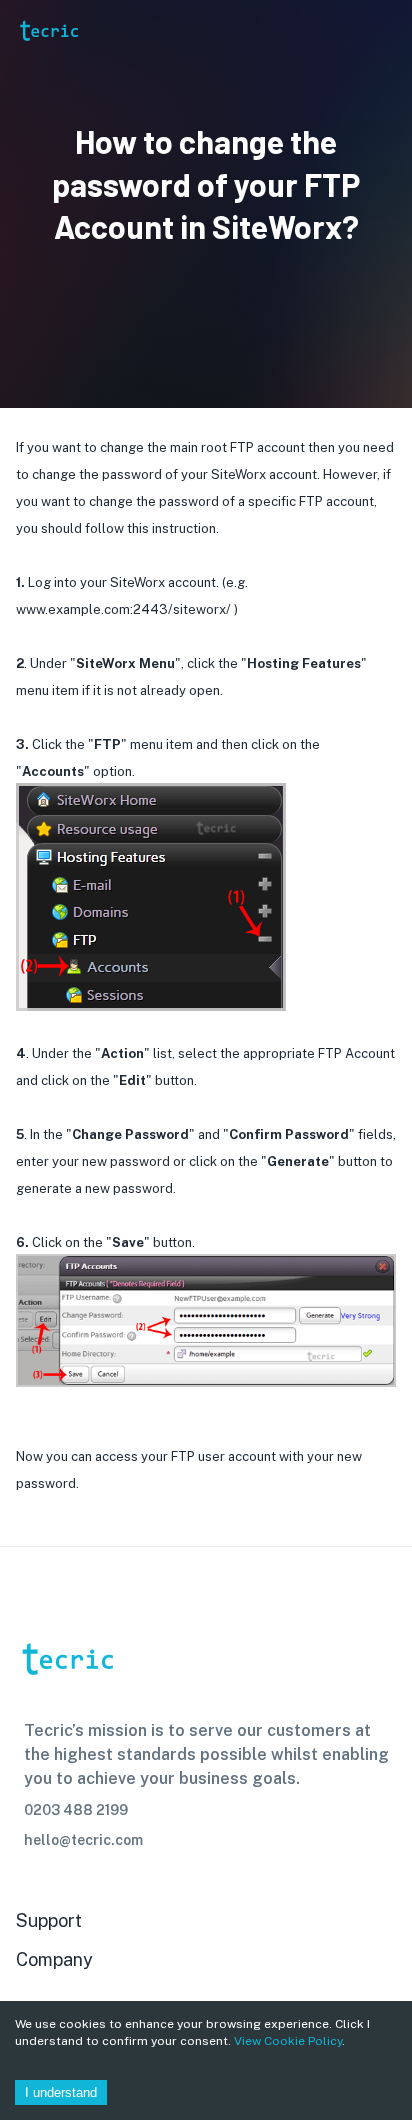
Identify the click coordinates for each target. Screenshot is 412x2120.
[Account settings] (383, 30)
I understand (61, 2092)
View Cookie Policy (288, 2041)
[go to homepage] (48, 57)
